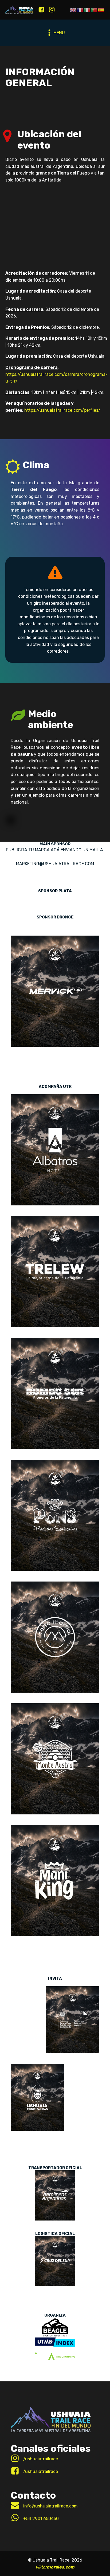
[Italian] (87, 10)
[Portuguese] (94, 10)
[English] (73, 10)
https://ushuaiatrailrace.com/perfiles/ (62, 410)
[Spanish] (101, 10)
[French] (80, 10)
